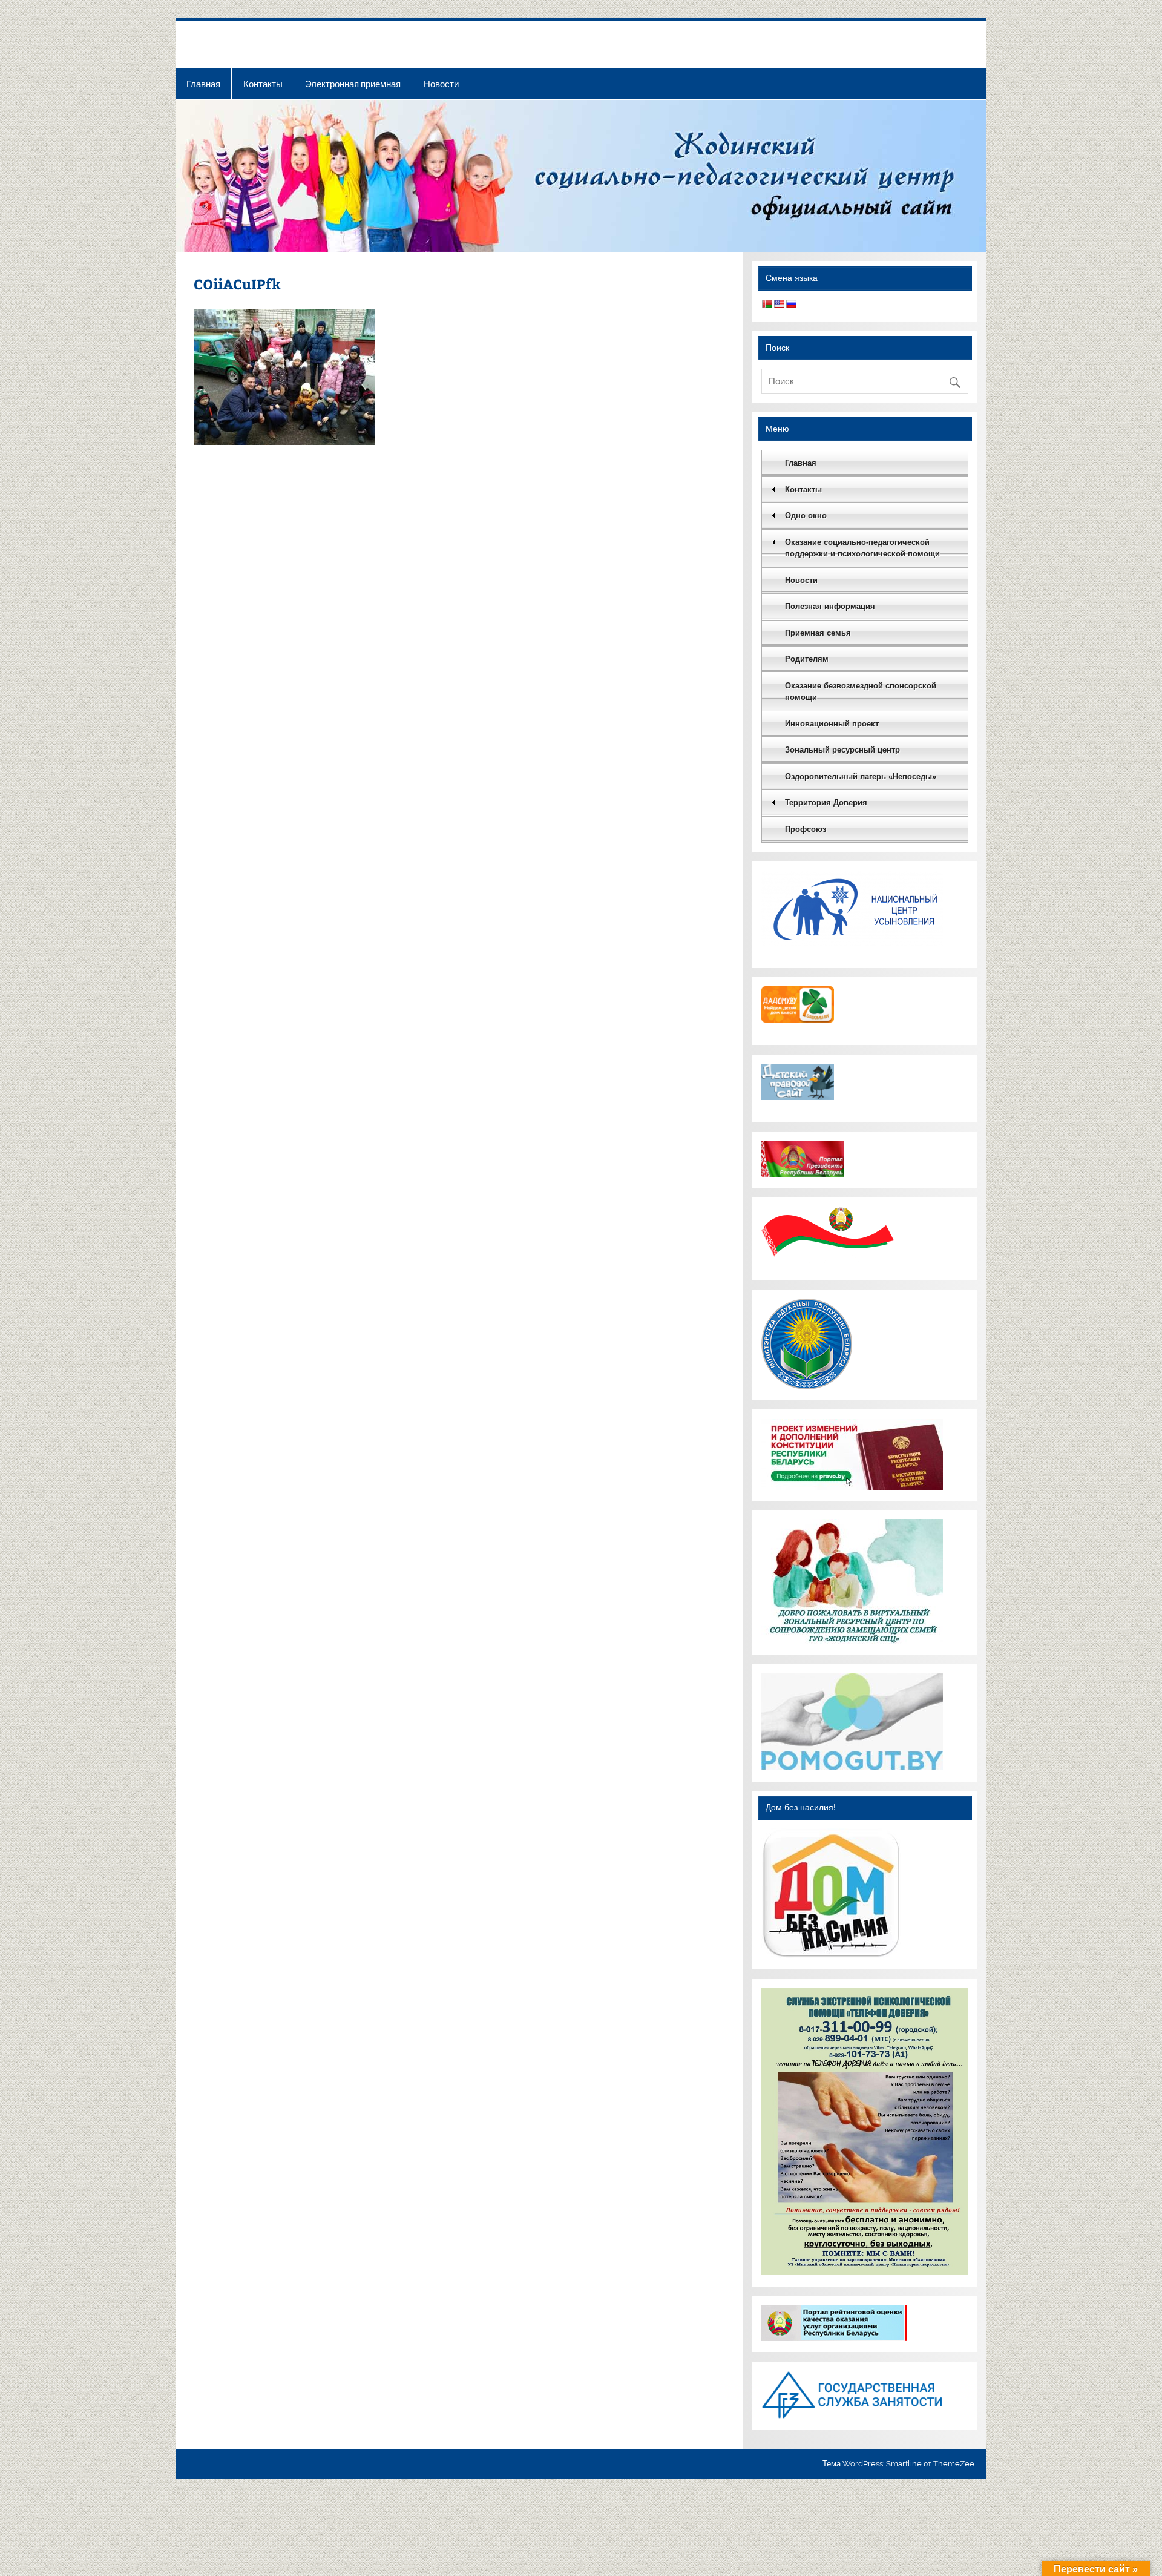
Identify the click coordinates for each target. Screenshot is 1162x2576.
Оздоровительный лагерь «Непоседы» (861, 776)
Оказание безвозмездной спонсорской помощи (861, 692)
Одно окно (806, 516)
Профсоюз (806, 829)
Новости (441, 84)
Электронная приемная (353, 84)
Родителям (807, 659)
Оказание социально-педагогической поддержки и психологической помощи (862, 548)
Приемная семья (818, 633)
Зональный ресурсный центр (842, 750)
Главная (203, 84)
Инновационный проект (832, 724)
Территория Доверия (826, 802)
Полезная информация (830, 606)
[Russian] (791, 304)
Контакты (263, 84)
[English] (779, 304)
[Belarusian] (767, 304)
